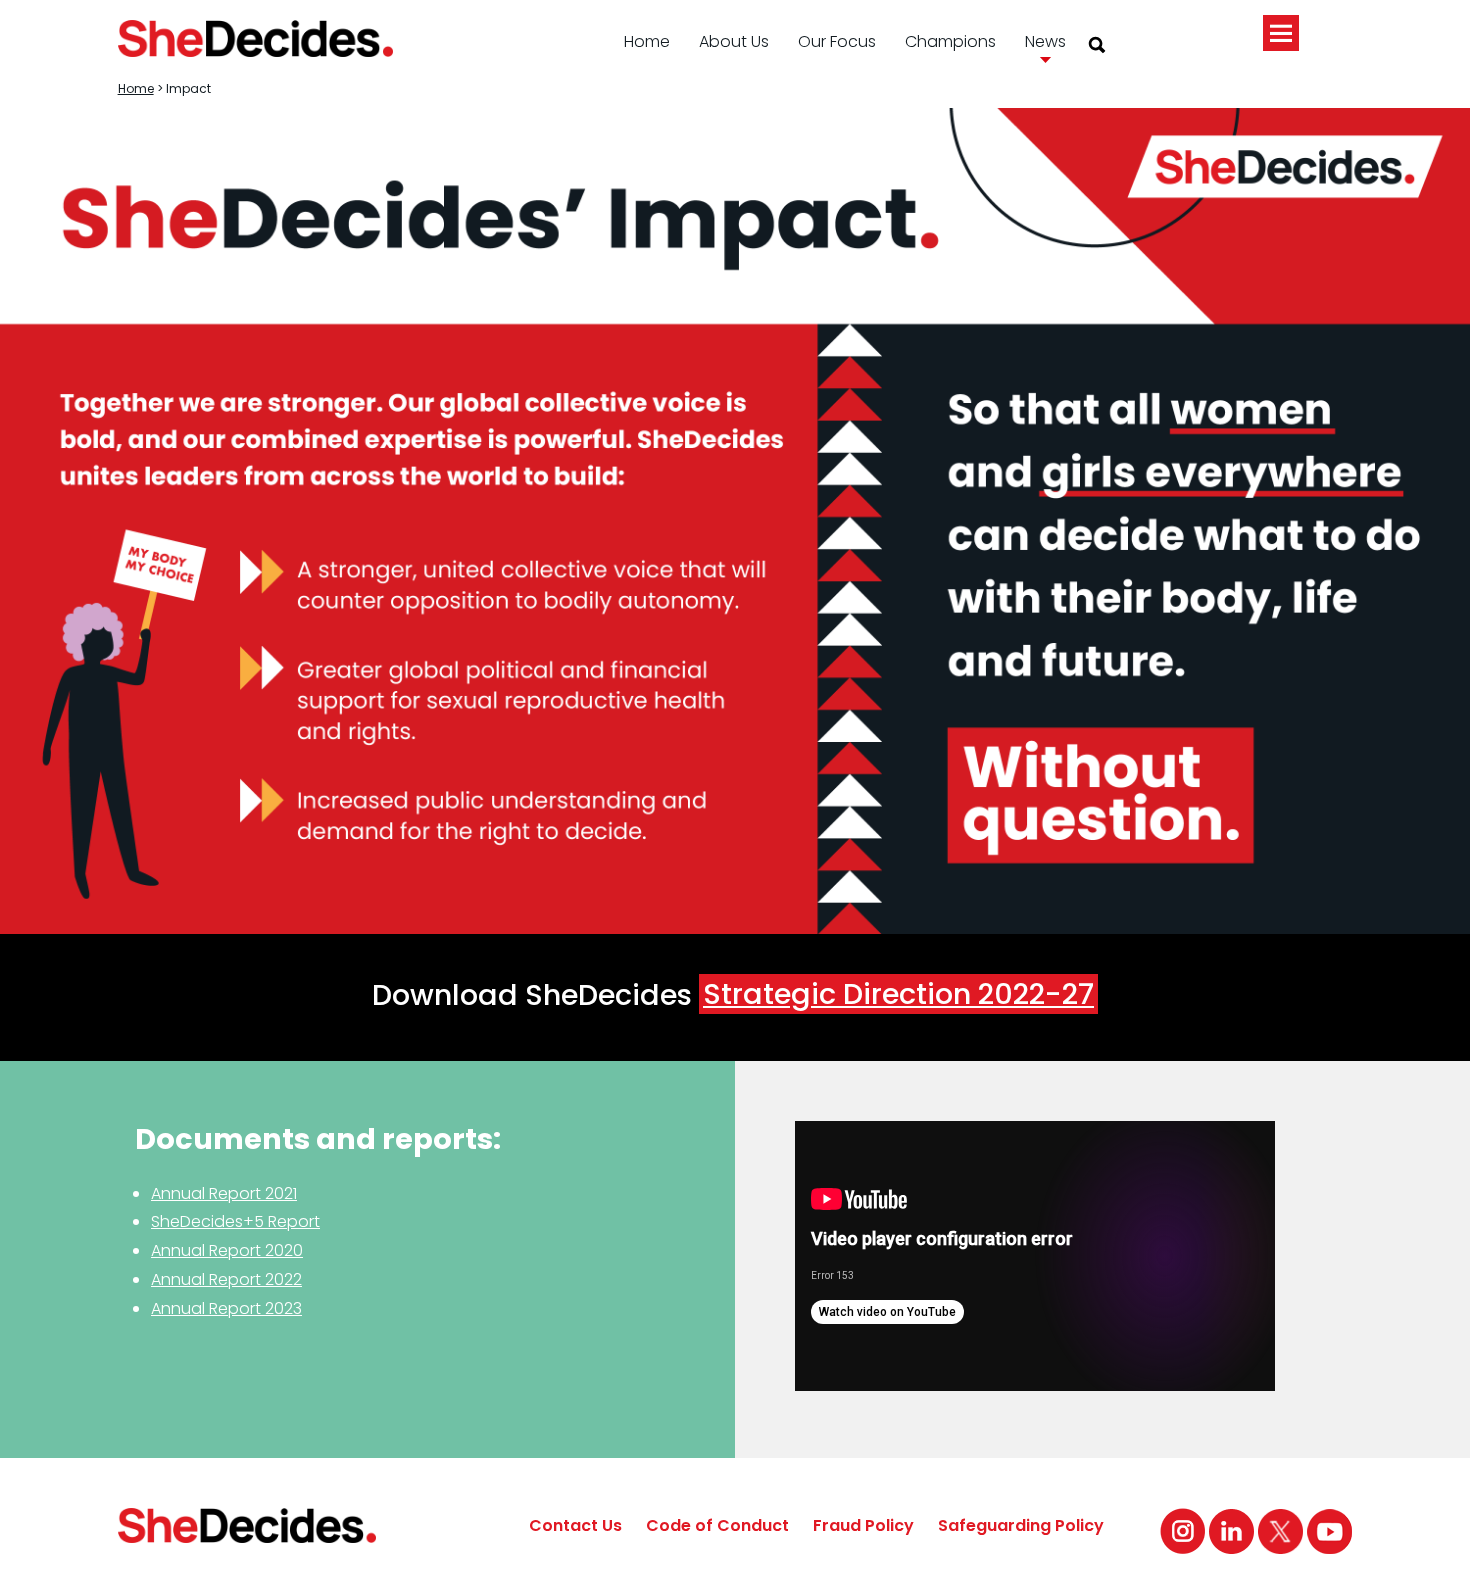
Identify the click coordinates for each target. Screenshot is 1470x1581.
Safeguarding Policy (1021, 1525)
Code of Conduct (717, 1525)
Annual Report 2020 (227, 1250)
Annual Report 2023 (226, 1308)
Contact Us (575, 1525)
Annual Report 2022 (226, 1279)
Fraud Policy (863, 1525)
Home (647, 41)
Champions (950, 41)
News (1045, 41)
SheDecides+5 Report (235, 1221)
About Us (734, 41)
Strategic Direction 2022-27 (898, 994)
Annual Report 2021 (224, 1193)
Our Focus (837, 41)
